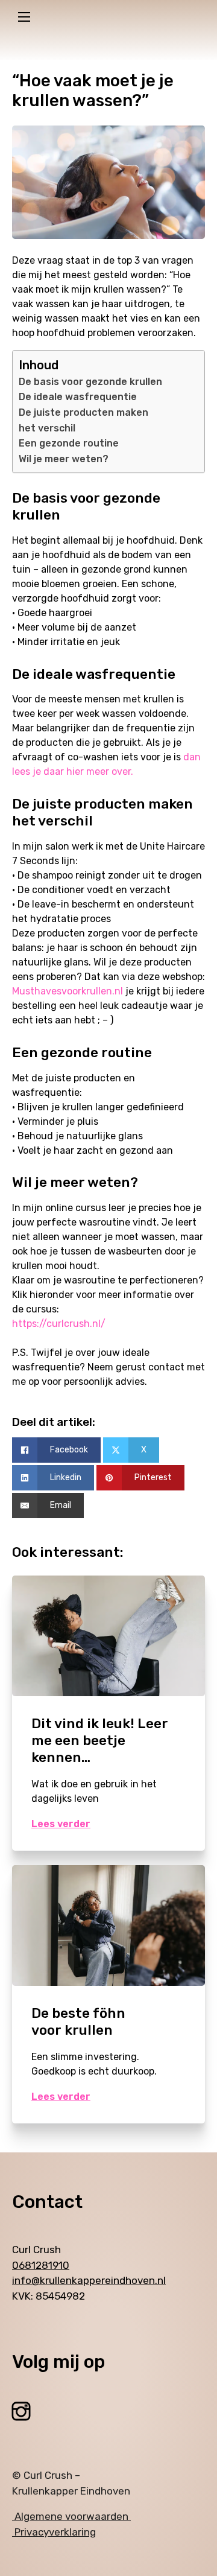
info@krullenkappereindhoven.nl (89, 2280)
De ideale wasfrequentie (78, 397)
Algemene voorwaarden (71, 2516)
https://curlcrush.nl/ (59, 1324)
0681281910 (41, 2265)
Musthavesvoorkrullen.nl (68, 991)
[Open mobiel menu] (24, 17)
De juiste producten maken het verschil (83, 420)
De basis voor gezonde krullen (90, 382)
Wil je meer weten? (64, 459)
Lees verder (61, 1824)
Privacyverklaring (54, 2532)
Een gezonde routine (69, 443)
